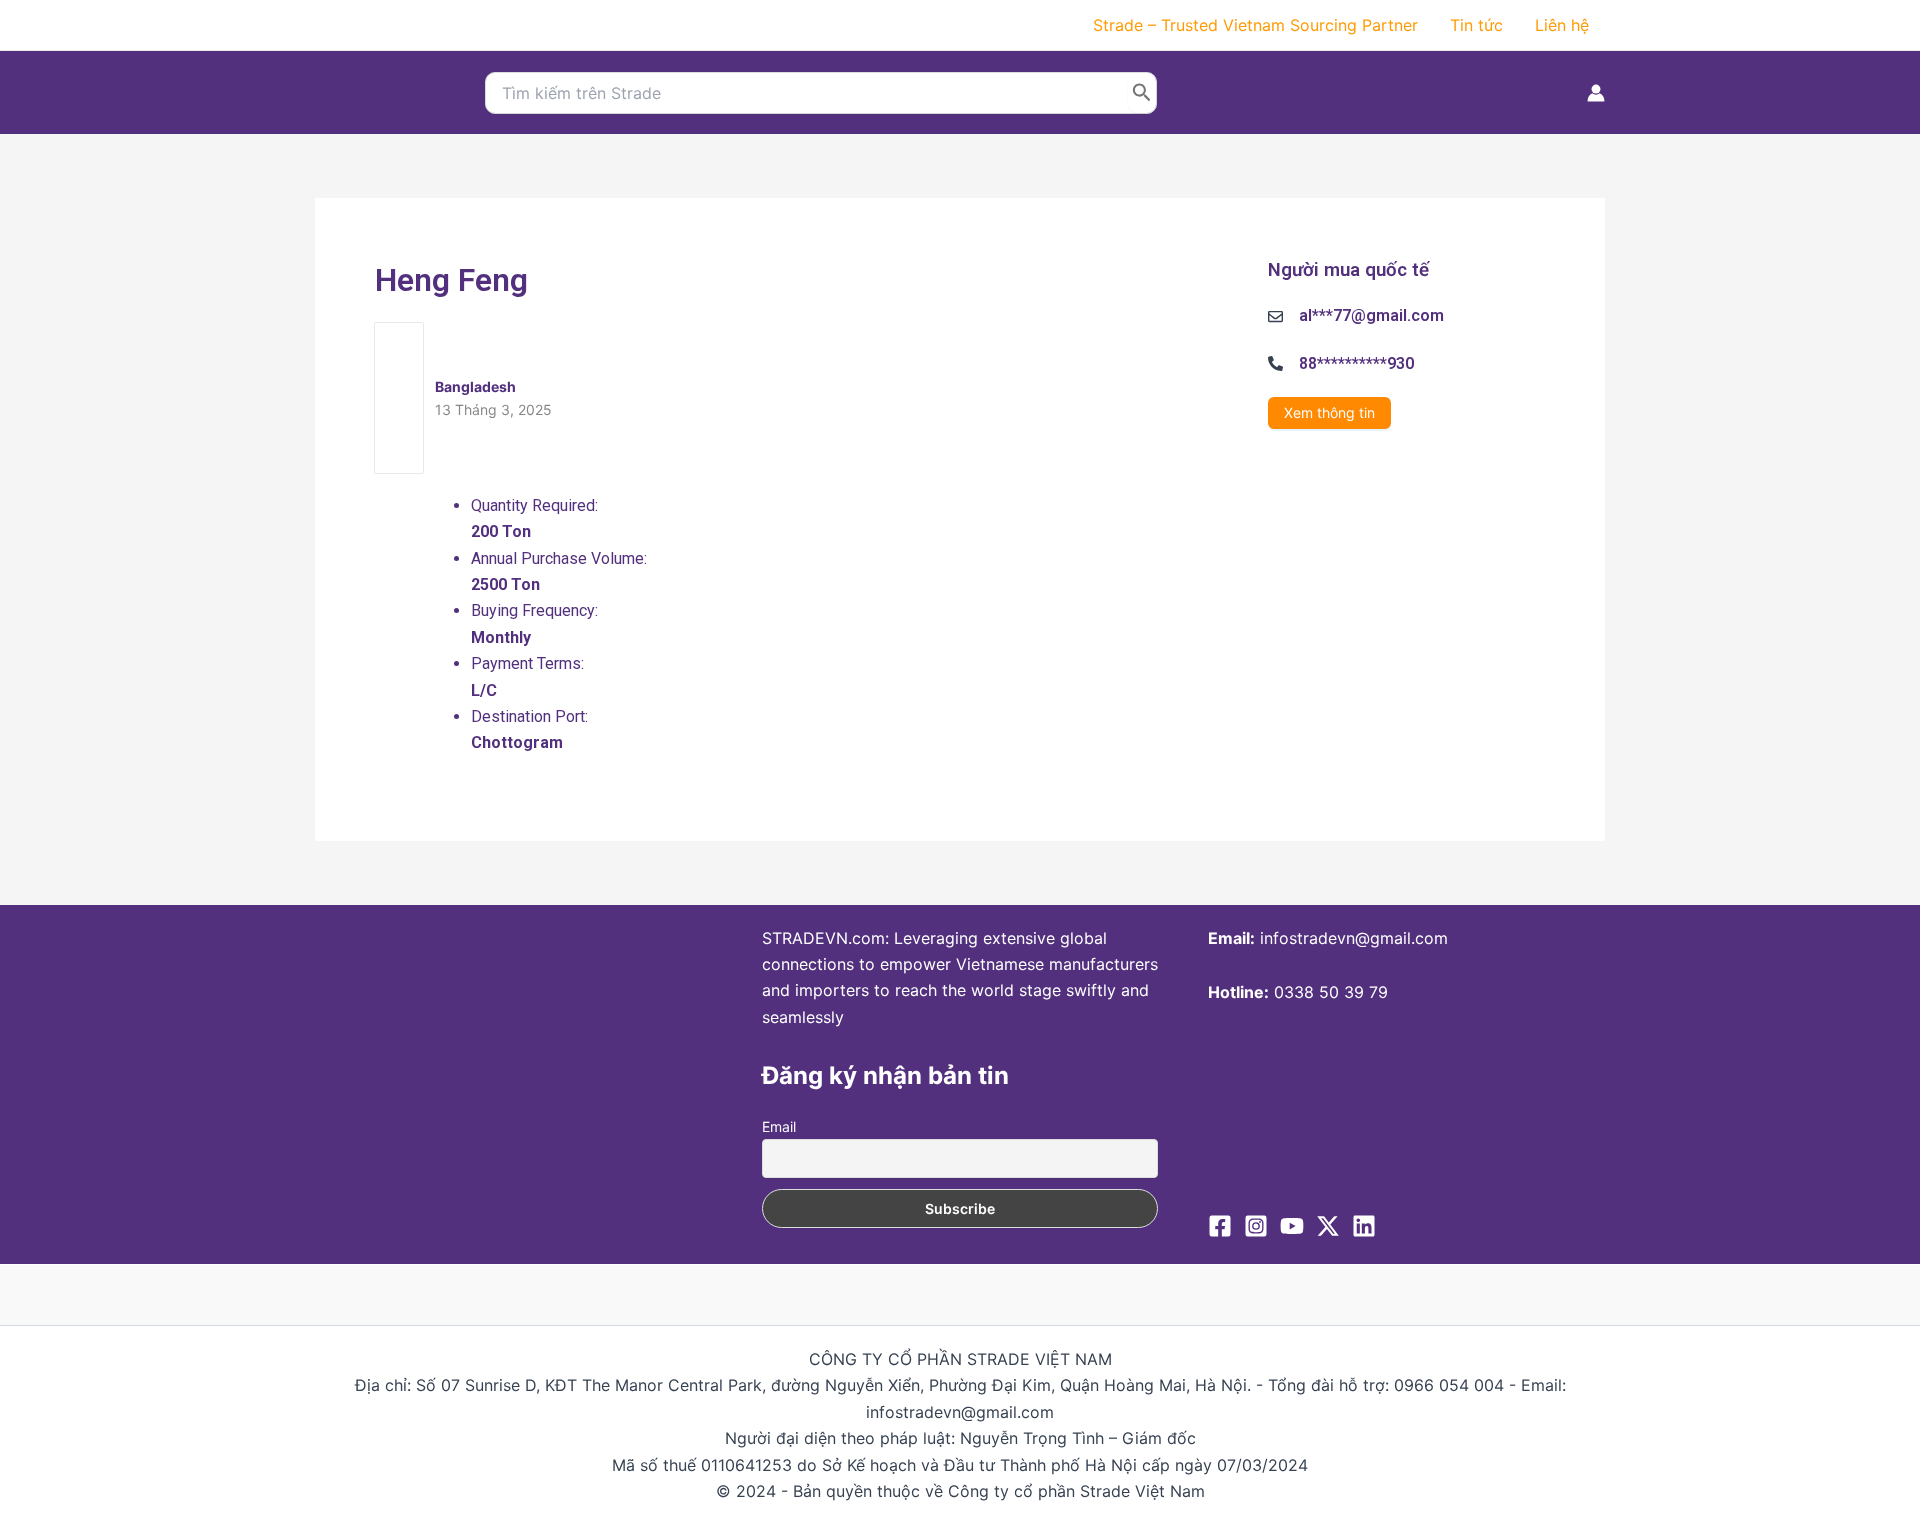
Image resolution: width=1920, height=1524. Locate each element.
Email (779, 1126)
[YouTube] (1292, 1226)
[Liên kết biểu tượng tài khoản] (1596, 93)
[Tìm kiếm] (1142, 93)
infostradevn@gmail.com (1354, 938)
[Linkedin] (1364, 1226)
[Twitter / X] (1328, 1226)
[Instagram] (1256, 1226)
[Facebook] (1220, 1226)
